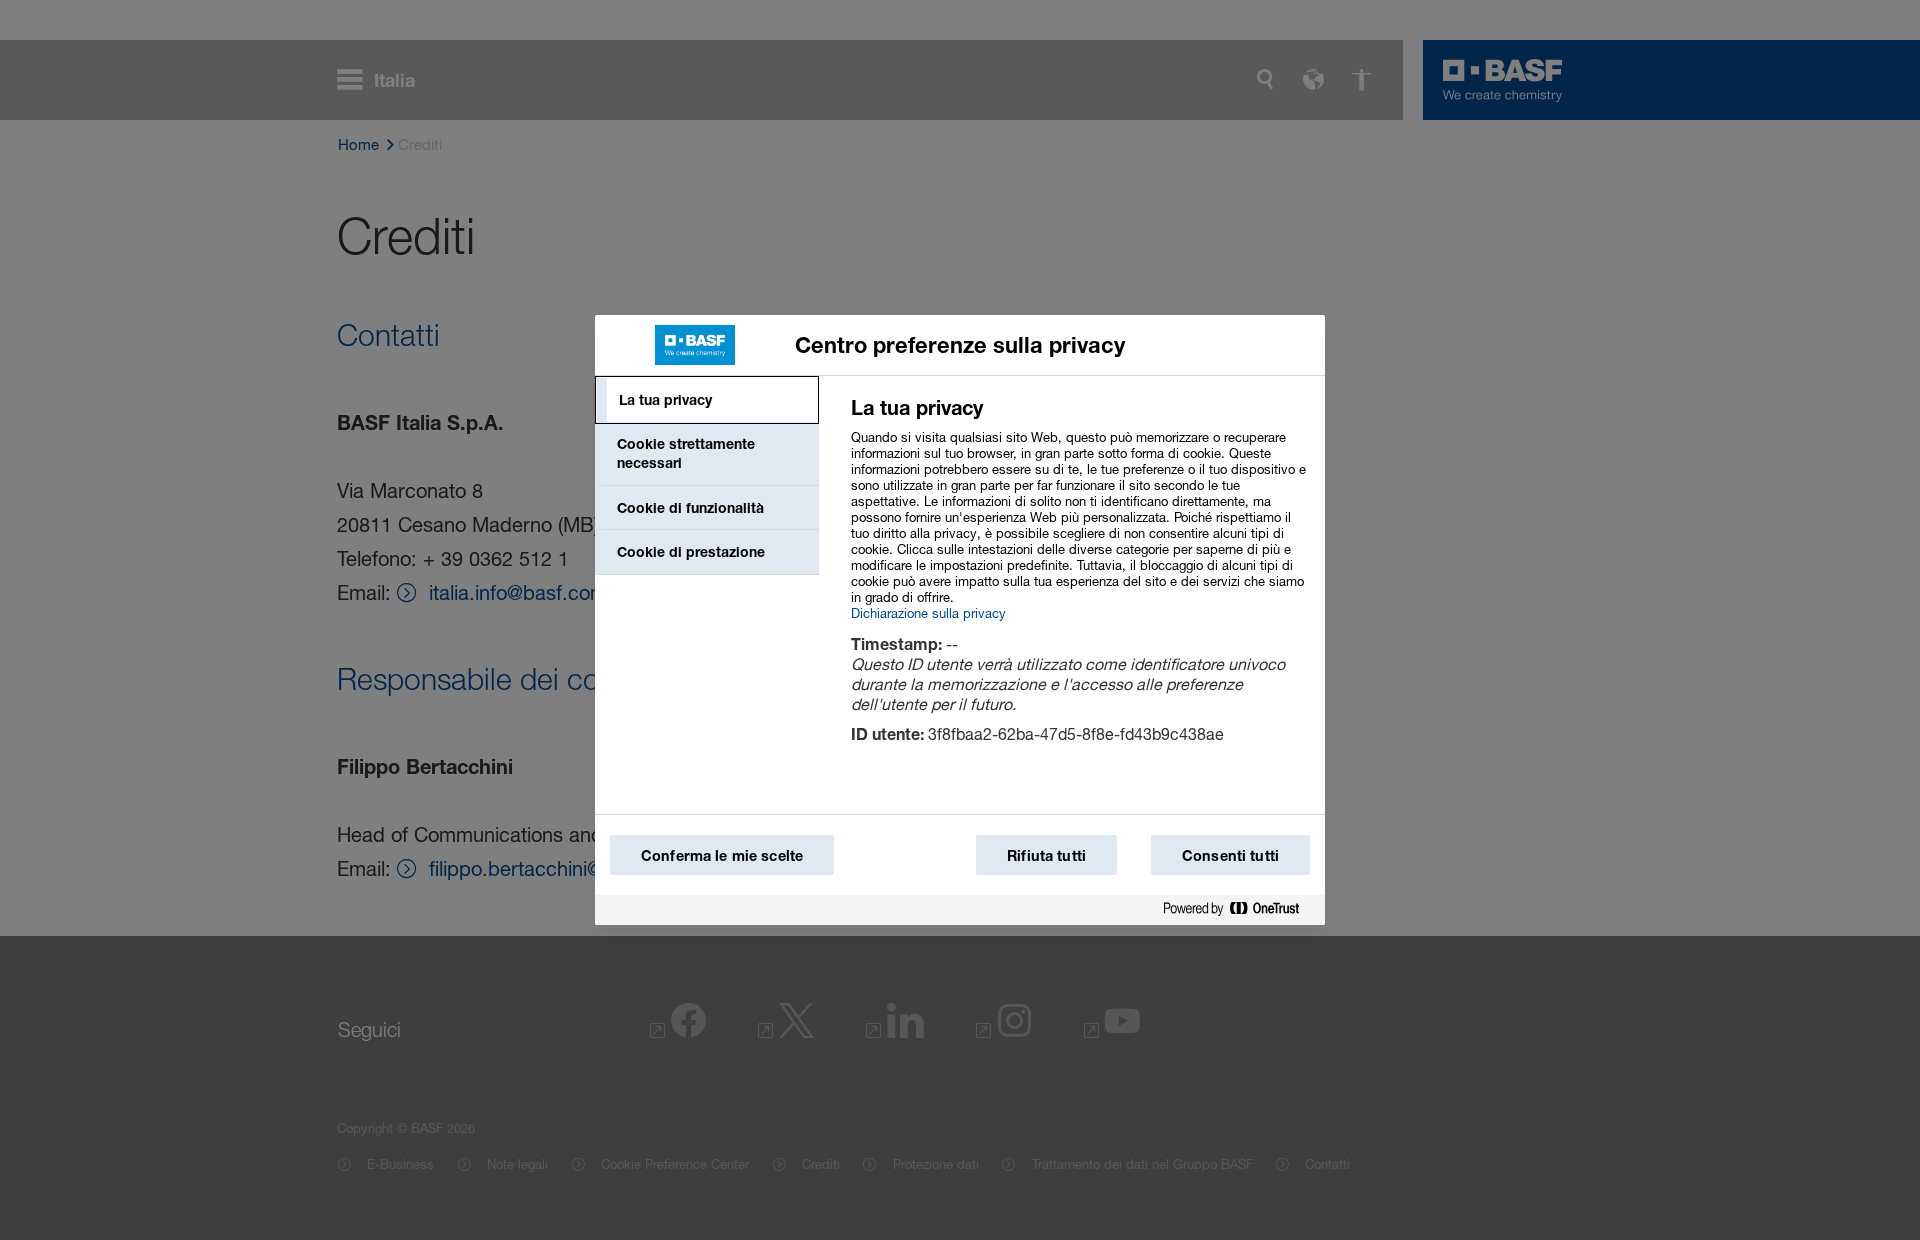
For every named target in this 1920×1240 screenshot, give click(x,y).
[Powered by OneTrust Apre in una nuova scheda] (1239, 909)
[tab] (707, 400)
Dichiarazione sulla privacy (928, 613)
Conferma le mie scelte (722, 855)
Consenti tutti (1230, 855)
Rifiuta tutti (1046, 855)
